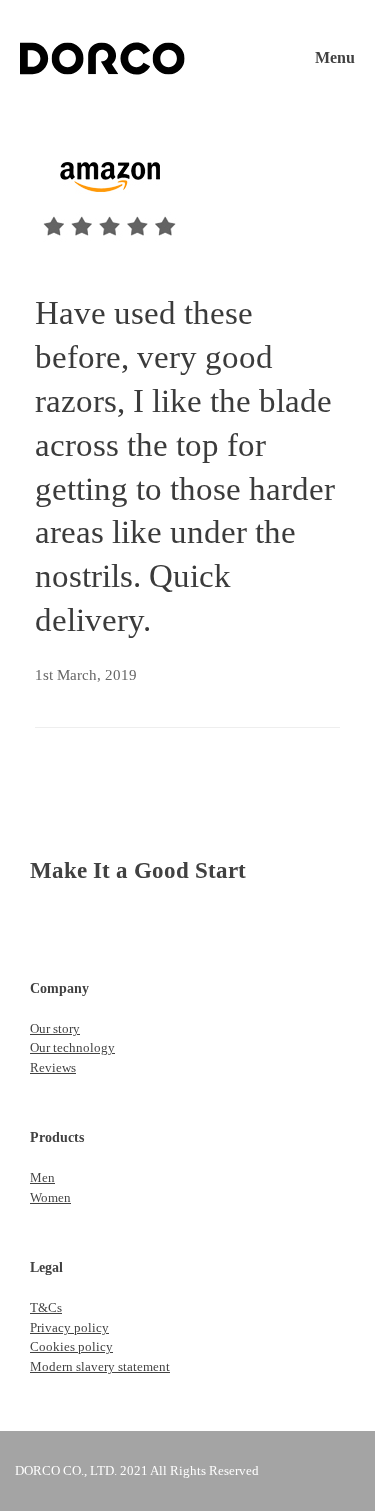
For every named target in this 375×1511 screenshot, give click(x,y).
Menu (335, 57)
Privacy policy (69, 1327)
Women (50, 1197)
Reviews (53, 1067)
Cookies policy (71, 1346)
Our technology (72, 1047)
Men (42, 1177)
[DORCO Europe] (102, 58)
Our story (55, 1028)
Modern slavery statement (100, 1366)
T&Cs (46, 1307)
